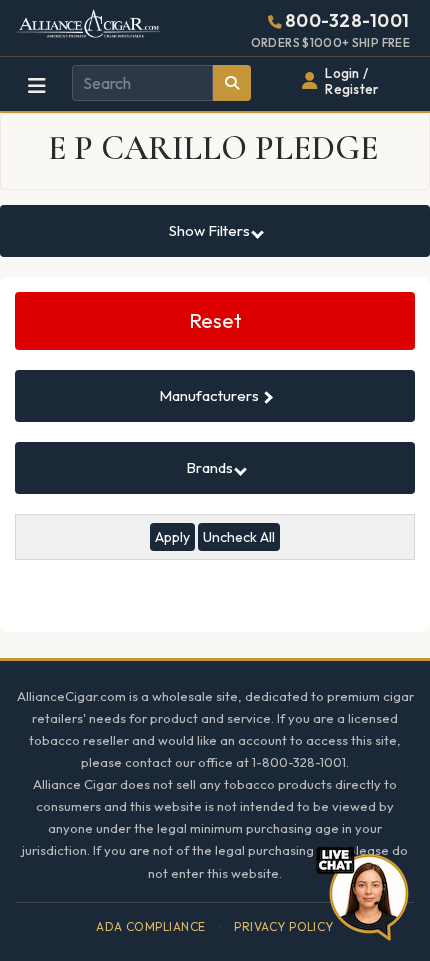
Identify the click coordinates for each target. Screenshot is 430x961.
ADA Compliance (151, 926)
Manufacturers (210, 395)
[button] (362, 891)
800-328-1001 (347, 20)
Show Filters (211, 230)
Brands (211, 467)
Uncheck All (239, 537)
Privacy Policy (284, 926)
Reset (215, 320)
